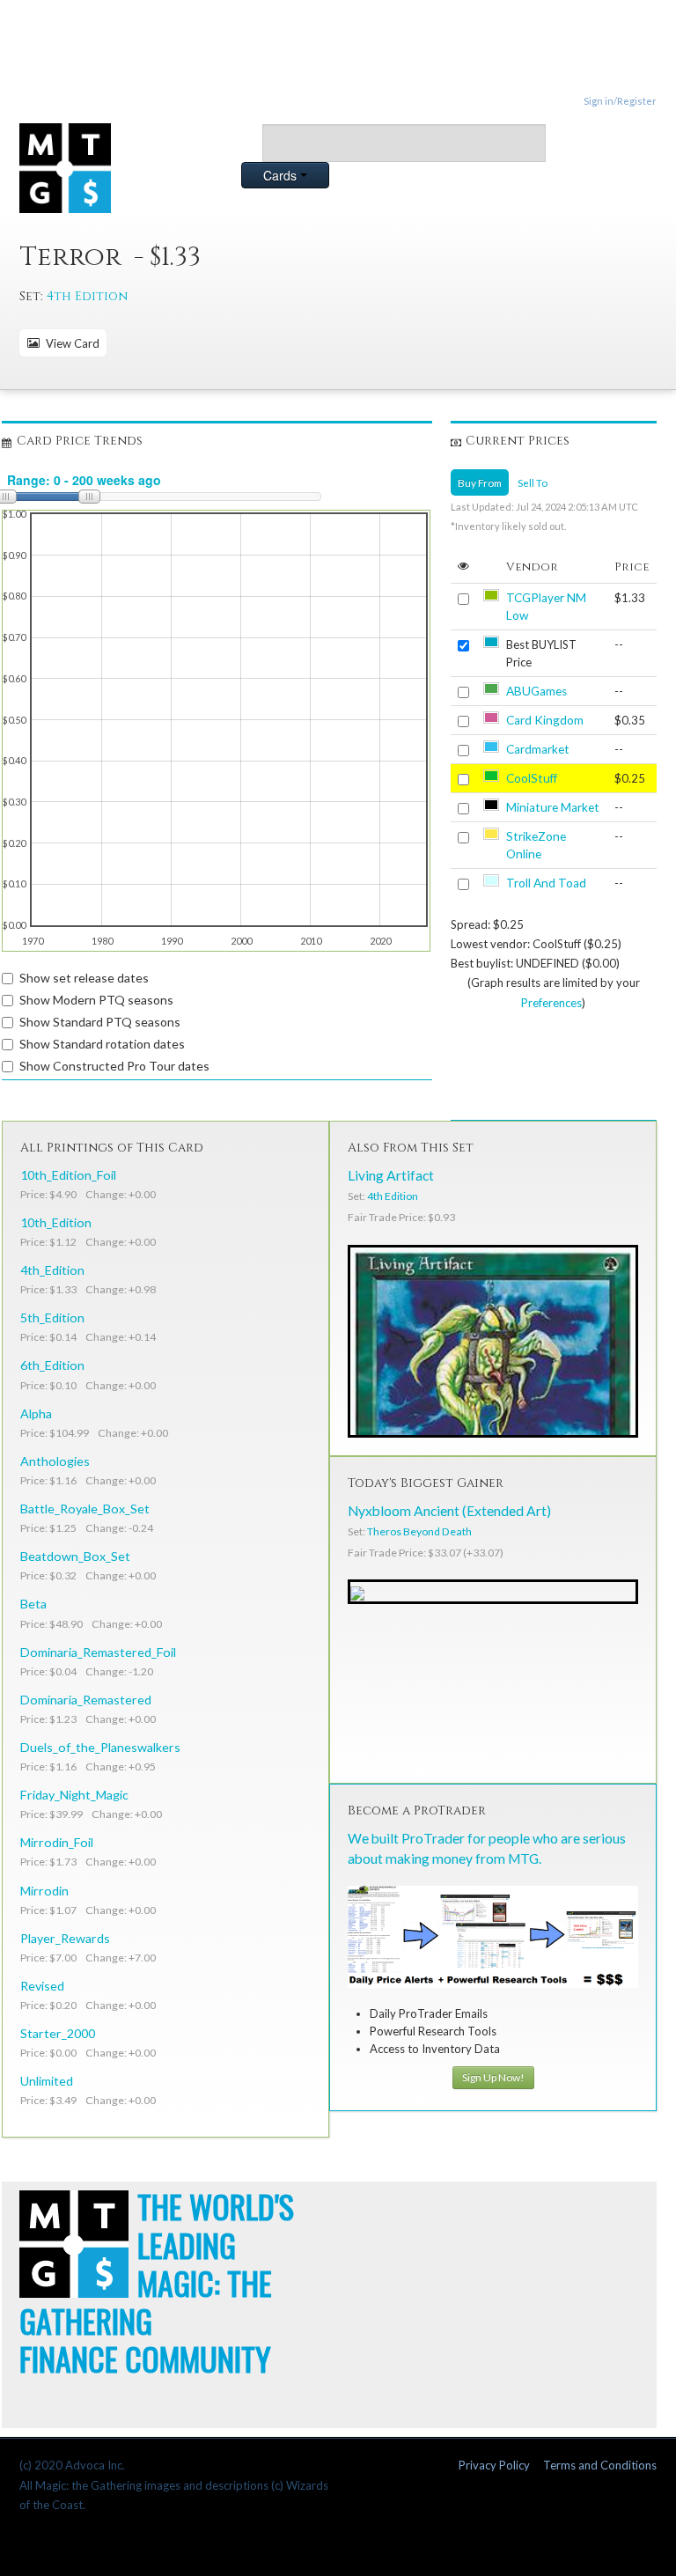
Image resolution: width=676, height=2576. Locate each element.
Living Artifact (391, 1175)
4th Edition (87, 296)
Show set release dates (84, 978)
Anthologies (55, 1461)
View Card (70, 343)
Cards (282, 175)
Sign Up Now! (493, 2077)
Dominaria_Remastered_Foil (98, 1652)
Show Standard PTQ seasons (100, 1022)
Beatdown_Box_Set (75, 1556)
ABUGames (536, 691)
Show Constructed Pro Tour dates (114, 1066)
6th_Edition (52, 1365)
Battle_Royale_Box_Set (85, 1509)
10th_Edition (56, 1222)
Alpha (36, 1413)
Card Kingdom (545, 720)
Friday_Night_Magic (74, 1795)
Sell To (533, 482)
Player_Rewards (65, 1938)
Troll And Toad (546, 883)
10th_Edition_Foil (68, 1175)
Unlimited (47, 2081)
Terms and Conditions (600, 2465)
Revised (42, 1986)
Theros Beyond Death (419, 1531)
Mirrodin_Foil (57, 1842)
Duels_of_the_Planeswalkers (100, 1747)
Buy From (480, 482)
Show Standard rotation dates (102, 1044)
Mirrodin (44, 1891)
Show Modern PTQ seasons (96, 1000)
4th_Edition (52, 1270)
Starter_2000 (58, 2033)
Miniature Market (553, 807)
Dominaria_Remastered (86, 1700)
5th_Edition (52, 1317)
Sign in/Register (620, 101)
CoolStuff (532, 778)
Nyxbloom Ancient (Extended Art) (449, 1511)
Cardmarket (538, 749)
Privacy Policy (494, 2465)
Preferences (551, 1003)
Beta (33, 1604)
